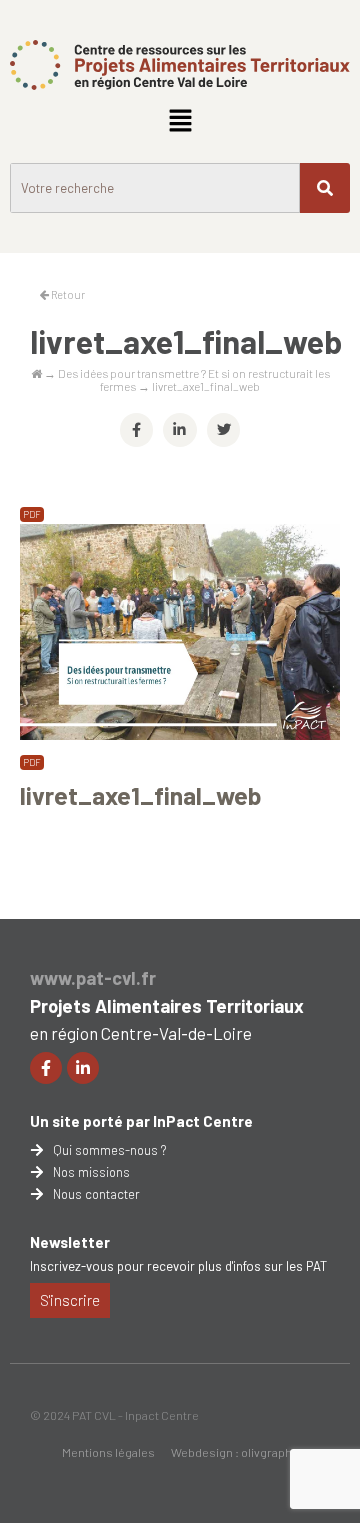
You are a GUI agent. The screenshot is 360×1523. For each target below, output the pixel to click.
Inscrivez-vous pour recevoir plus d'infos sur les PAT (178, 1266)
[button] (180, 121)
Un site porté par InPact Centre (141, 1121)
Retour (67, 294)
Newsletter (70, 1242)
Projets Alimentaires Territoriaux (167, 1006)
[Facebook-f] (46, 1068)
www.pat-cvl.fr (93, 978)
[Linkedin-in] (83, 1068)
